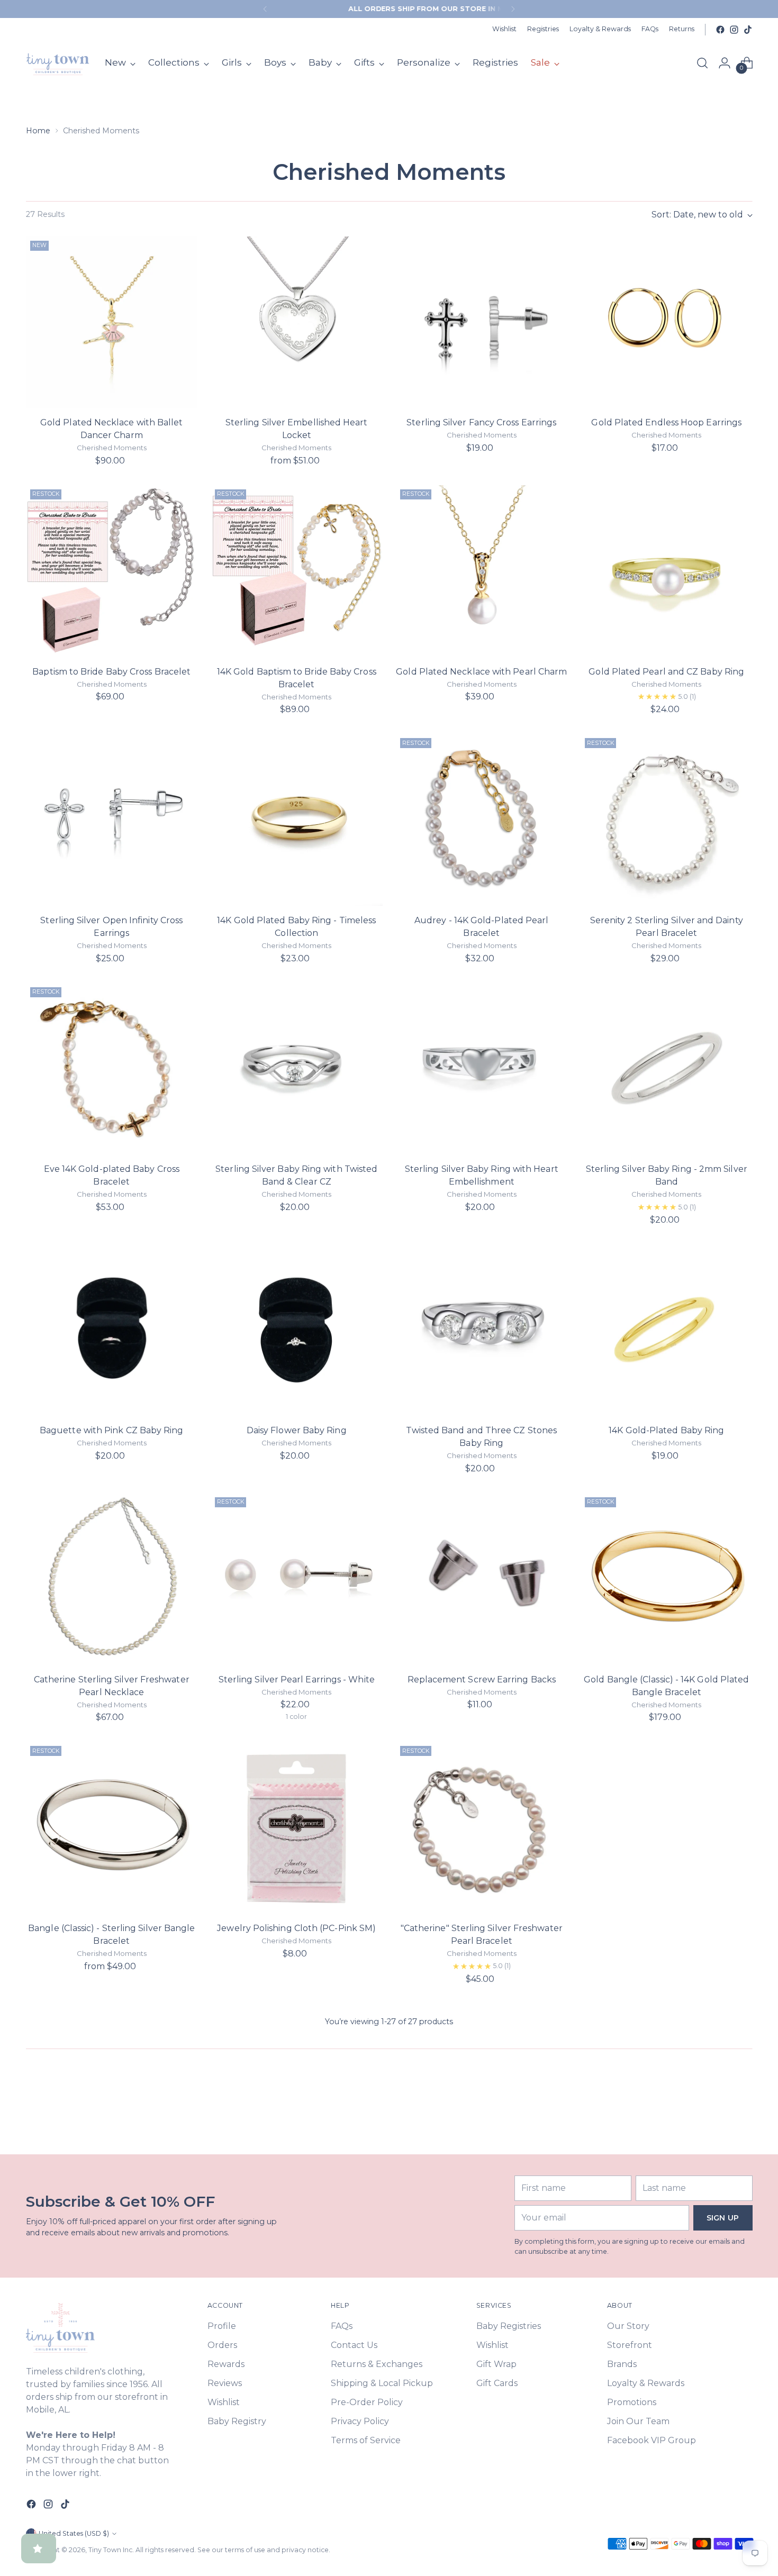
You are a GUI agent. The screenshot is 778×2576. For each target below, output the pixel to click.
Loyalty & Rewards (646, 2383)
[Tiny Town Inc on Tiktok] (748, 30)
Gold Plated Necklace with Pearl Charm (481, 672)
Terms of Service (366, 2440)
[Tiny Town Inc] (58, 63)
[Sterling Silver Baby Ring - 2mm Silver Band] (667, 1069)
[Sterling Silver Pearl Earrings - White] (297, 1579)
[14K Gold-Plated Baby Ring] (667, 1330)
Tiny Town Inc (110, 2550)
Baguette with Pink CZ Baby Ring (111, 1430)
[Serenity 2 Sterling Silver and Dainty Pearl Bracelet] (667, 820)
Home (38, 131)
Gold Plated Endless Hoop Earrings (666, 422)
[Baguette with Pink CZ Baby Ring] (112, 1330)
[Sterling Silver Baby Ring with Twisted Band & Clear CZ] (297, 1069)
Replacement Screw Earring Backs (482, 1680)
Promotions (632, 2402)
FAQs (342, 2326)
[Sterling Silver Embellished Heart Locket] (297, 322)
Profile (222, 2326)
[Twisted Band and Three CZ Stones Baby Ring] (482, 1330)
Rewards (226, 2364)
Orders (222, 2345)
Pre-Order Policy (367, 2402)
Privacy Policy (360, 2421)
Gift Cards (497, 2383)
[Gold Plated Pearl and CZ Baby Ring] (667, 571)
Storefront (630, 2345)
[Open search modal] (702, 63)
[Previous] (265, 9)
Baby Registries (509, 2326)
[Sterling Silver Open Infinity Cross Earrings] (112, 820)
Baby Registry (237, 2421)
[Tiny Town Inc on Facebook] (720, 30)
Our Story (628, 2326)
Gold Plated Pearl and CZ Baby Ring (666, 672)
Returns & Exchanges (377, 2364)
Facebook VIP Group (652, 2440)
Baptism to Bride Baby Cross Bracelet (111, 672)
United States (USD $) (74, 2533)
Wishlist (224, 2402)
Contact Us (354, 2345)
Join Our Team (638, 2421)
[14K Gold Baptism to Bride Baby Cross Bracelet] (297, 571)
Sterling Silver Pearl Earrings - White (297, 1680)
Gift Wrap (496, 2364)
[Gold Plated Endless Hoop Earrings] (667, 322)
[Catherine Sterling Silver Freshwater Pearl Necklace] (112, 1579)
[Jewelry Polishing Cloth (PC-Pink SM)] (297, 1828)
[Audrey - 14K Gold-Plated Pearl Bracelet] (482, 820)
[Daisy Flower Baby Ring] (297, 1330)
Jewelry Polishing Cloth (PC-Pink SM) (296, 1928)
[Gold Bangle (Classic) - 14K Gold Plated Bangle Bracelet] (667, 1579)
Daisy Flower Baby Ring (297, 1430)
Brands (622, 2364)
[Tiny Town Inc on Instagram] (734, 30)
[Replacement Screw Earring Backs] (482, 1579)
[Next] (513, 9)
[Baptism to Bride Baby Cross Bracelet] (112, 571)
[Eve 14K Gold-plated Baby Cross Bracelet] (112, 1069)
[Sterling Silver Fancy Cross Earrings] (482, 322)
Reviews (225, 2383)
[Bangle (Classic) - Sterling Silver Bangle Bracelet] (112, 1828)
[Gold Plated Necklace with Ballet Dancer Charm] (112, 322)
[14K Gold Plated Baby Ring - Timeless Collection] (297, 820)
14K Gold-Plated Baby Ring (666, 1430)
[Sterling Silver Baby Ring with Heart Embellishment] (482, 1069)
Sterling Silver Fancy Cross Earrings (481, 422)
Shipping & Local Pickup (382, 2383)
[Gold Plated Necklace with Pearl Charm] (482, 571)
